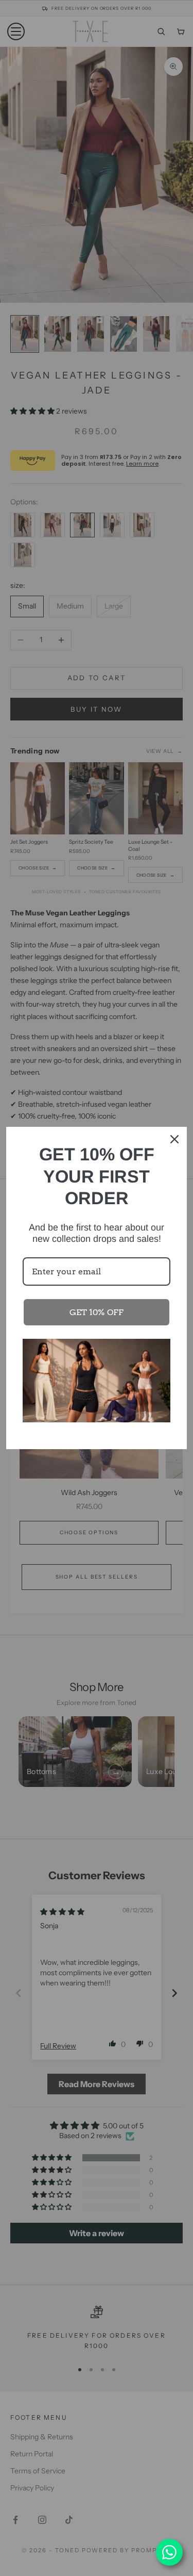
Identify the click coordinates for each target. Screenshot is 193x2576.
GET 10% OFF (97, 1312)
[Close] (174, 1139)
